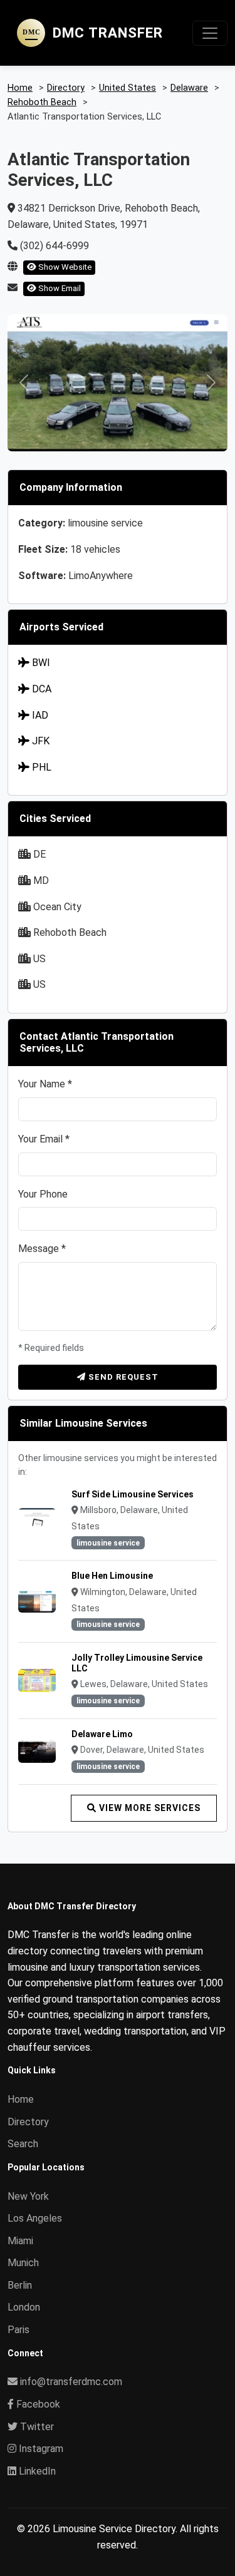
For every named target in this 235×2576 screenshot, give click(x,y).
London (24, 2307)
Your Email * (44, 1139)
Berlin (20, 2285)
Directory (28, 2122)
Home (21, 2099)
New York (28, 2196)
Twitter (36, 2427)
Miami (20, 2241)
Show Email (59, 288)
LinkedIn (36, 2471)
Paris (18, 2330)
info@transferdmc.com (71, 2382)
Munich (23, 2263)
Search (23, 2144)
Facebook (37, 2404)
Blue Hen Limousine (112, 1576)
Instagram (40, 2449)
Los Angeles (35, 2218)
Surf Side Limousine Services (133, 1494)
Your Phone (43, 1194)
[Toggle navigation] (210, 33)
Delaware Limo (102, 1734)
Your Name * (45, 1084)
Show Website (64, 267)
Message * (42, 1249)
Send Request (122, 1377)
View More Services (149, 1808)
